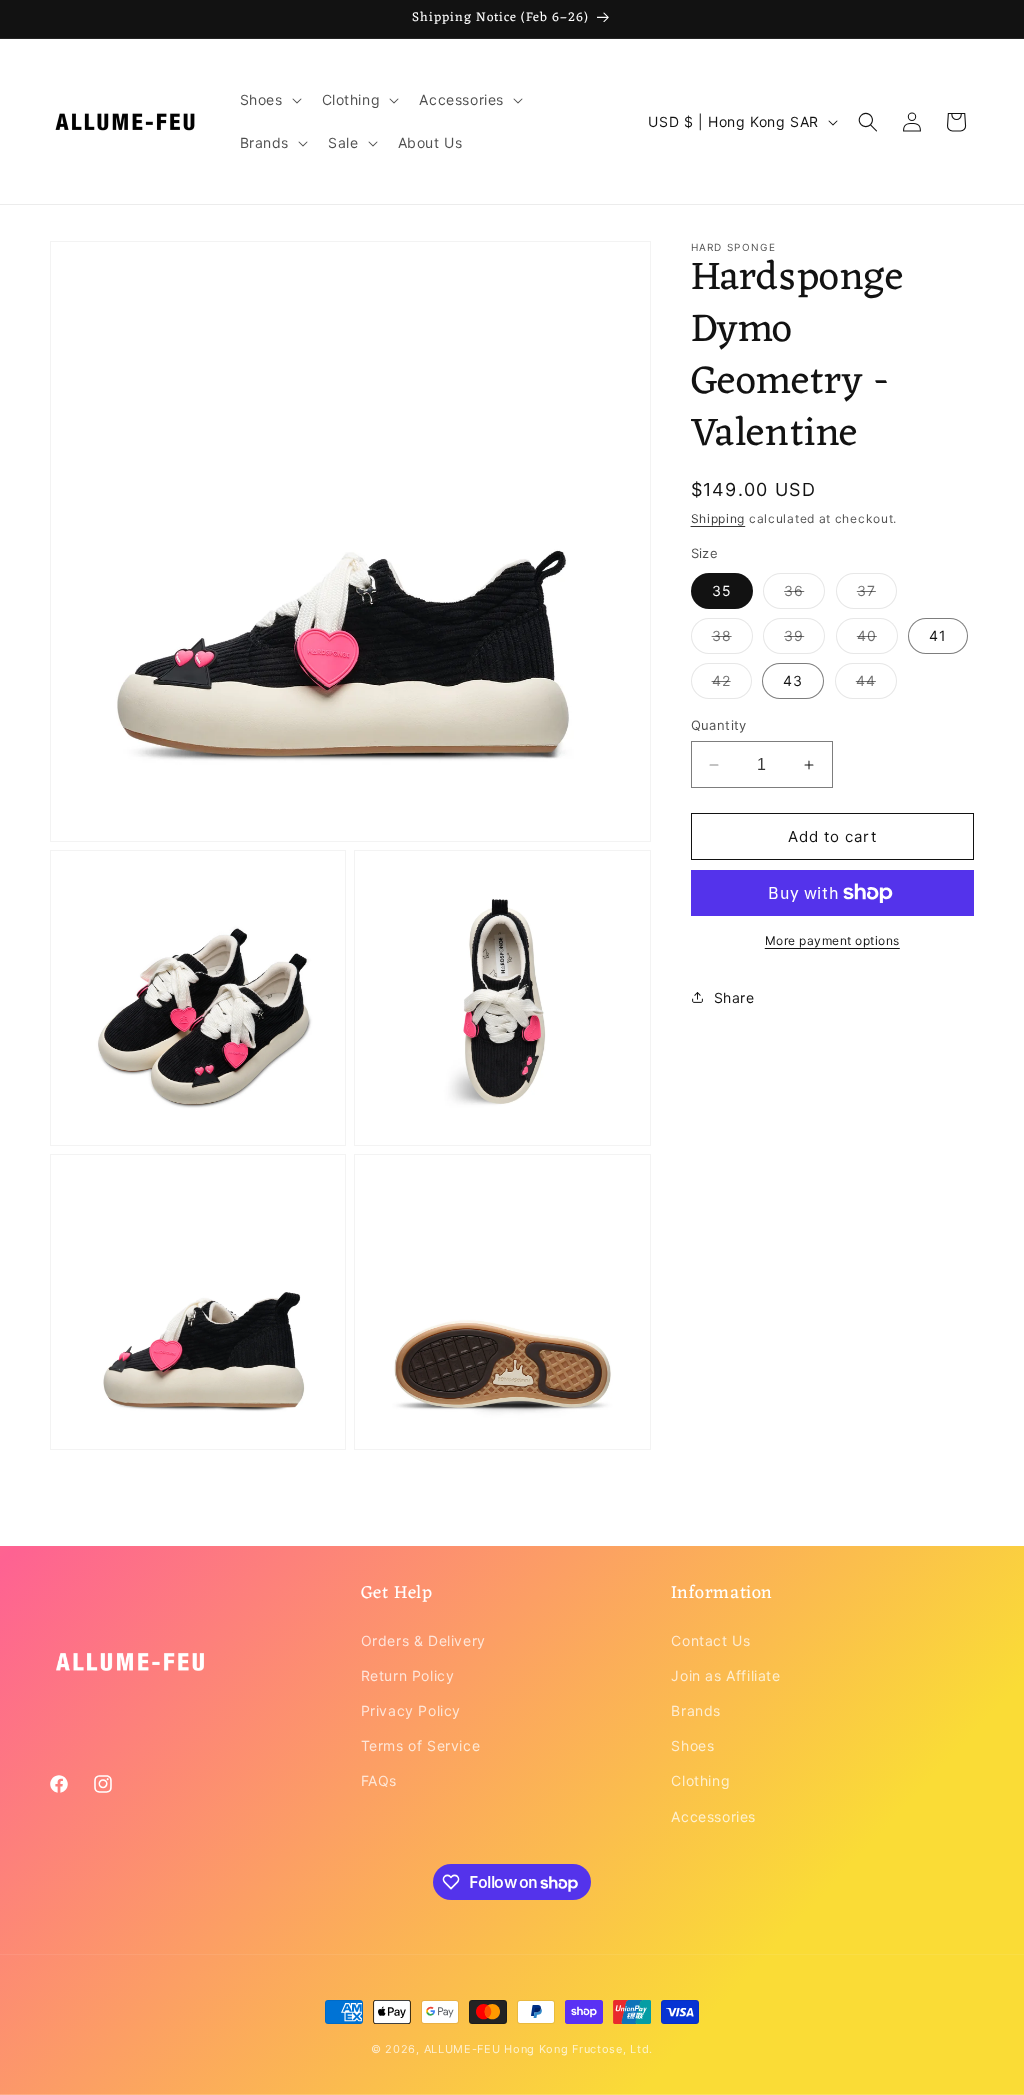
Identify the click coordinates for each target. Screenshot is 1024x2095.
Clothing (700, 1780)
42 (732, 685)
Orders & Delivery (423, 1640)
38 (732, 640)
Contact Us (710, 1640)
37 (877, 595)
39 (804, 640)
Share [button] (734, 997)
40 (877, 640)
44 (876, 685)
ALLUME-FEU (462, 2049)
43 (793, 680)
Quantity (719, 725)
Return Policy (408, 1675)
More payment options (832, 940)
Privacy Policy (411, 1710)
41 (938, 635)
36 (804, 595)
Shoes (692, 1745)
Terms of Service (421, 1745)
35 (722, 590)
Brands (696, 1710)
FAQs (379, 1780)
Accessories (713, 1816)
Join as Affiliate (725, 1675)
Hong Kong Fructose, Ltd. (578, 2049)
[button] (269, 100)
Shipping (718, 518)
